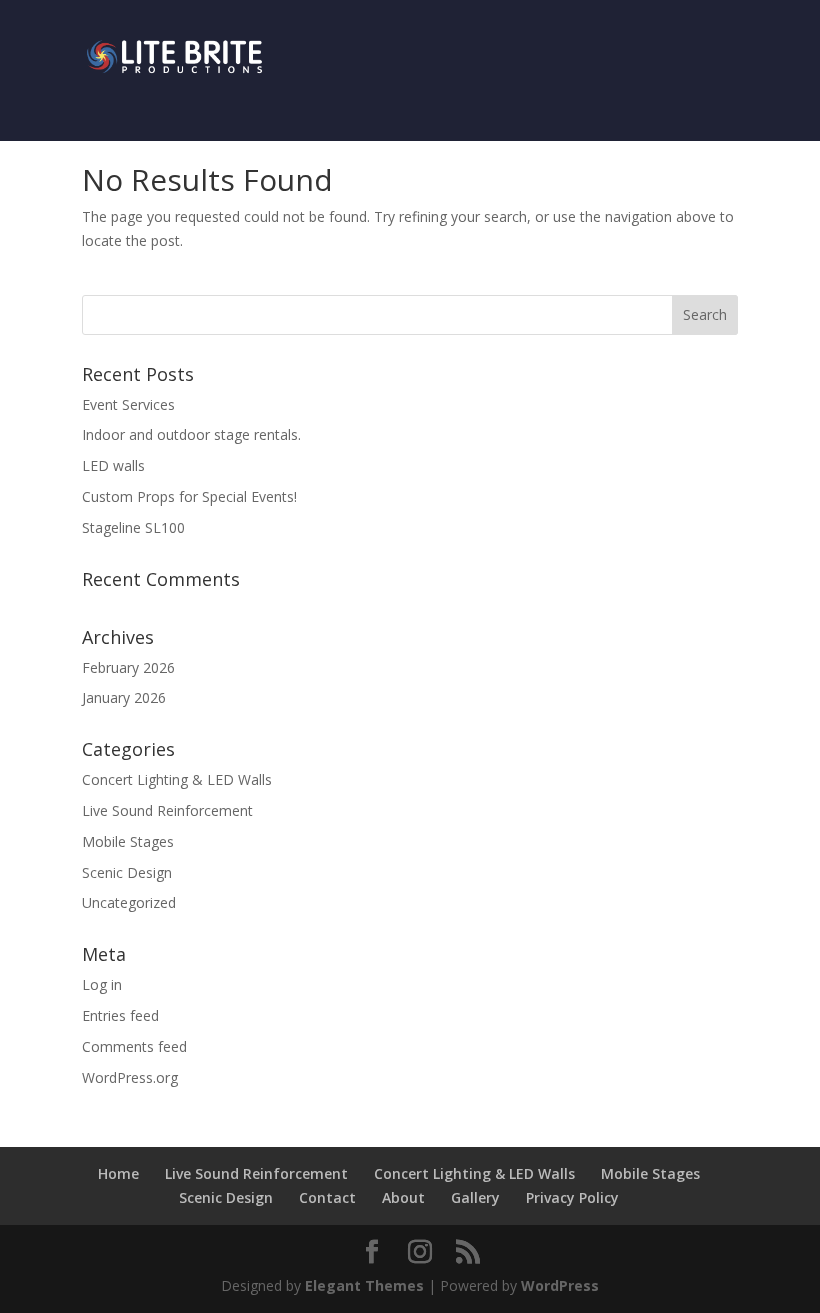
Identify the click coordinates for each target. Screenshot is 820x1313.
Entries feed (120, 1015)
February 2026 (128, 667)
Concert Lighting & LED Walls (177, 779)
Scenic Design (127, 872)
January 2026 (124, 697)
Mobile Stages (128, 841)
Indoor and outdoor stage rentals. (191, 434)
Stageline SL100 (133, 527)
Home (118, 1173)
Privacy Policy (572, 1197)
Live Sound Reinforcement (167, 810)
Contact (327, 1197)
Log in (102, 984)
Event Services (128, 404)
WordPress (560, 1285)
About (403, 1197)
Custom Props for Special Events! (189, 496)
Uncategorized (129, 902)
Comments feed (134, 1046)
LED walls (113, 465)
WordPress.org (130, 1077)
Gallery (475, 1197)
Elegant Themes (364, 1285)
